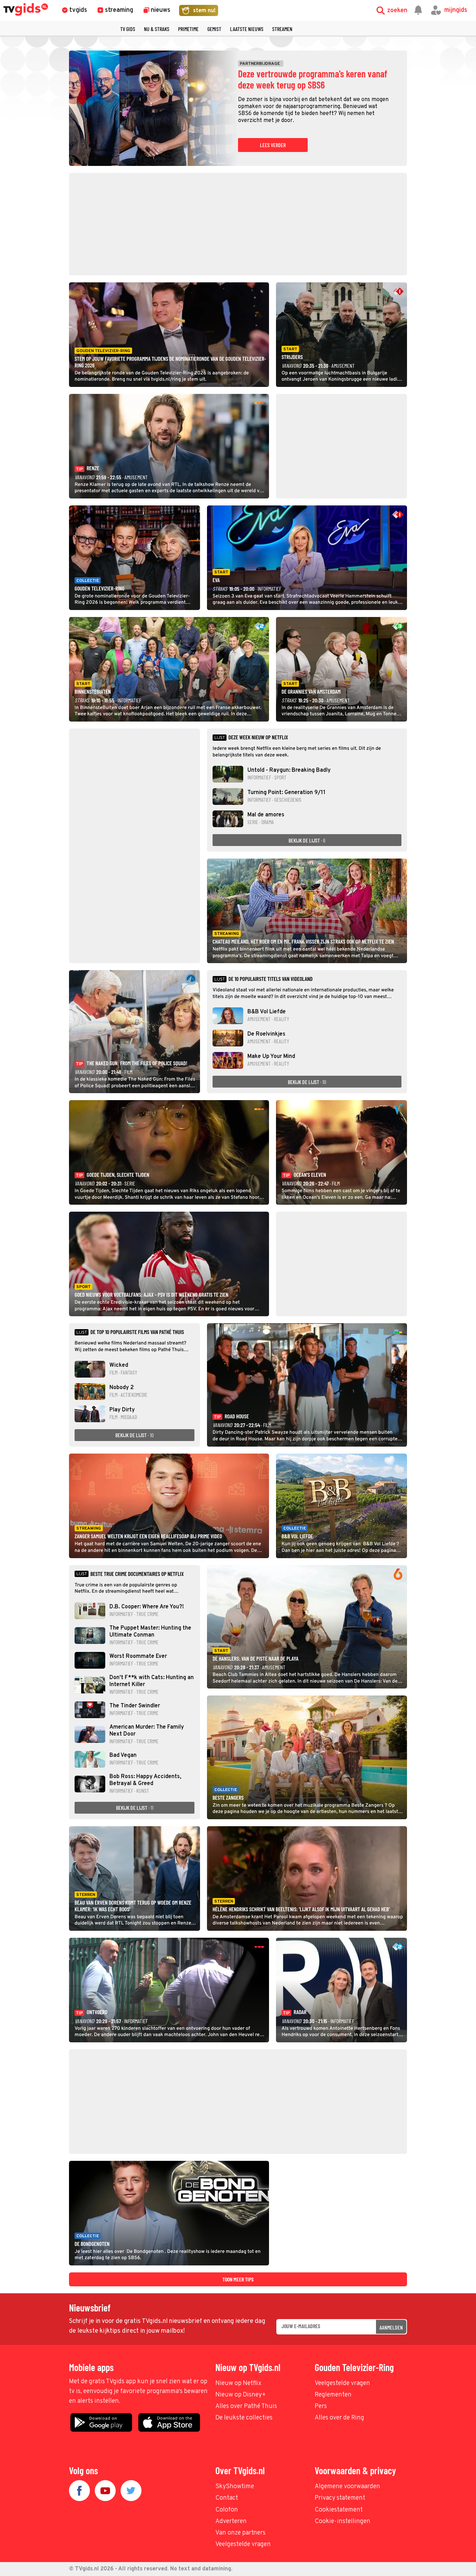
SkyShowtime (235, 2487)
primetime (188, 29)
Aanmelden (391, 2327)
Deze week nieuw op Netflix (258, 737)
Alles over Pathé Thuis (246, 2406)
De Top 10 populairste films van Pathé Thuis (137, 1332)
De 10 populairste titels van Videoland (270, 979)
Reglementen (333, 2395)
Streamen (282, 29)
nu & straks (157, 29)
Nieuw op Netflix (238, 2383)
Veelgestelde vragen (342, 2383)
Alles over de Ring (339, 2418)
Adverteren (231, 2521)
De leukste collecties (244, 2418)
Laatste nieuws (247, 29)
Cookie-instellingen (343, 2521)
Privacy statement (340, 2498)
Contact (227, 2498)
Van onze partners (240, 2533)
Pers (321, 2406)
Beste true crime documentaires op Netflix (137, 1574)
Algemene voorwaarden (347, 2487)
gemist (214, 29)
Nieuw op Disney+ (241, 2395)
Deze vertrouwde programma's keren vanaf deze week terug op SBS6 (313, 79)
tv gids (128, 29)
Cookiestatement (339, 2510)
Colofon (227, 2510)
